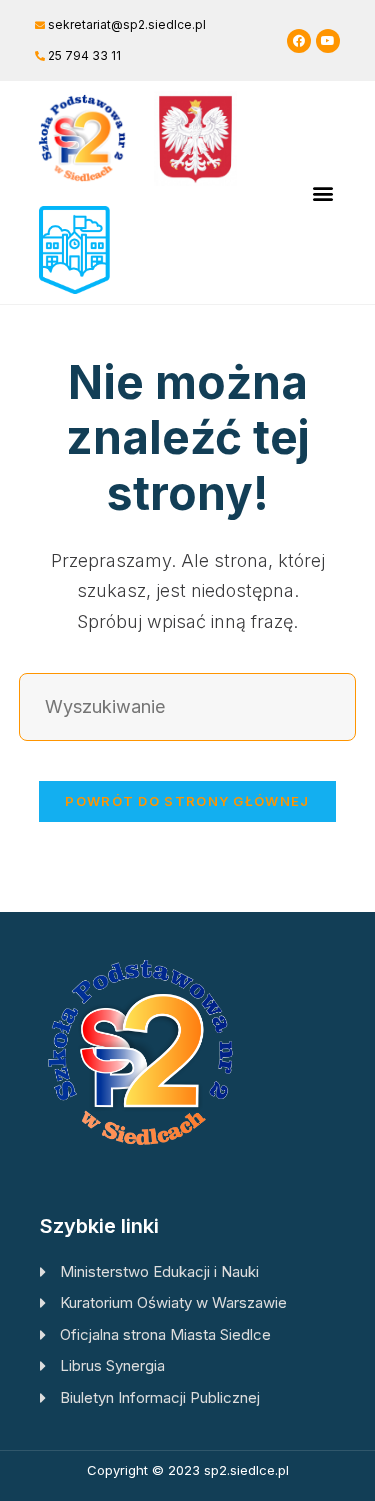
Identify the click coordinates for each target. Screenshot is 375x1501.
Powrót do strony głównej (187, 801)
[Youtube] (328, 41)
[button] (323, 192)
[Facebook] (299, 41)
